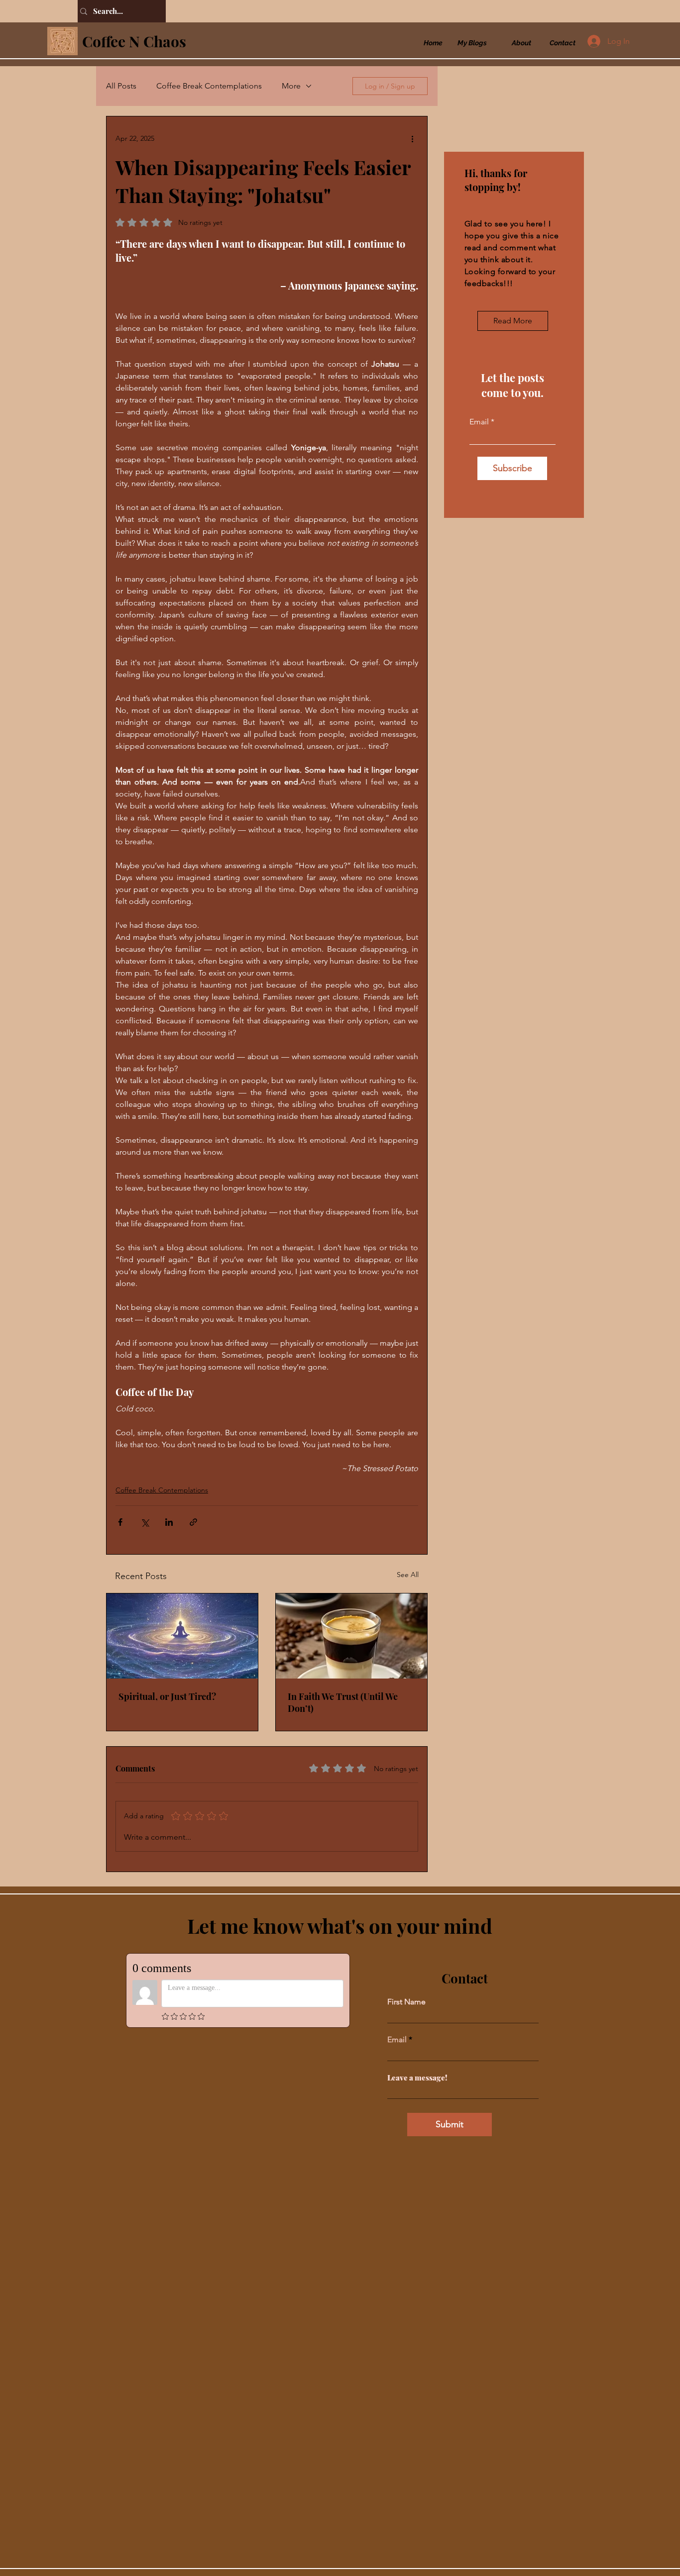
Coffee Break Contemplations (209, 86)
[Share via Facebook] (120, 1522)
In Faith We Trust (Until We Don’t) (343, 1702)
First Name (406, 2002)
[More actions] (412, 138)
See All (408, 1575)
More (291, 86)
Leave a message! (417, 2078)
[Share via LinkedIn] (169, 1522)
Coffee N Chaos (134, 41)
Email (479, 422)
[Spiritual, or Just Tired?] (182, 1636)
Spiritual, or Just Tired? (167, 1696)
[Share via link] (193, 1522)
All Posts (121, 86)
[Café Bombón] (351, 1636)
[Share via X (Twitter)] (145, 1522)
